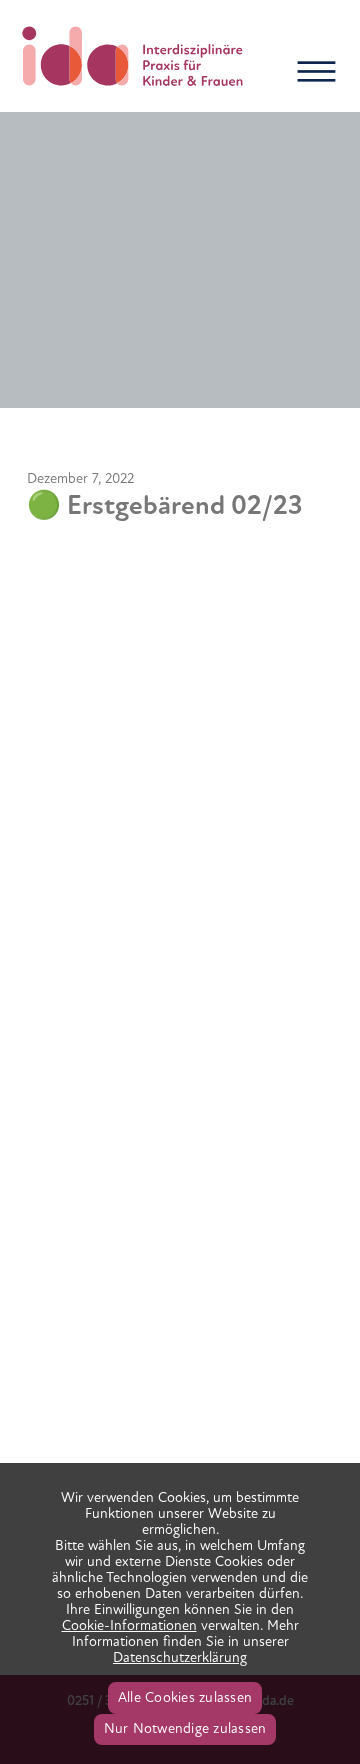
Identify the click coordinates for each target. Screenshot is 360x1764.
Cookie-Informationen (129, 1625)
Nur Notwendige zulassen (185, 1728)
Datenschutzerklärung (180, 1657)
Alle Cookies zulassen (185, 1697)
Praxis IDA (134, 56)
